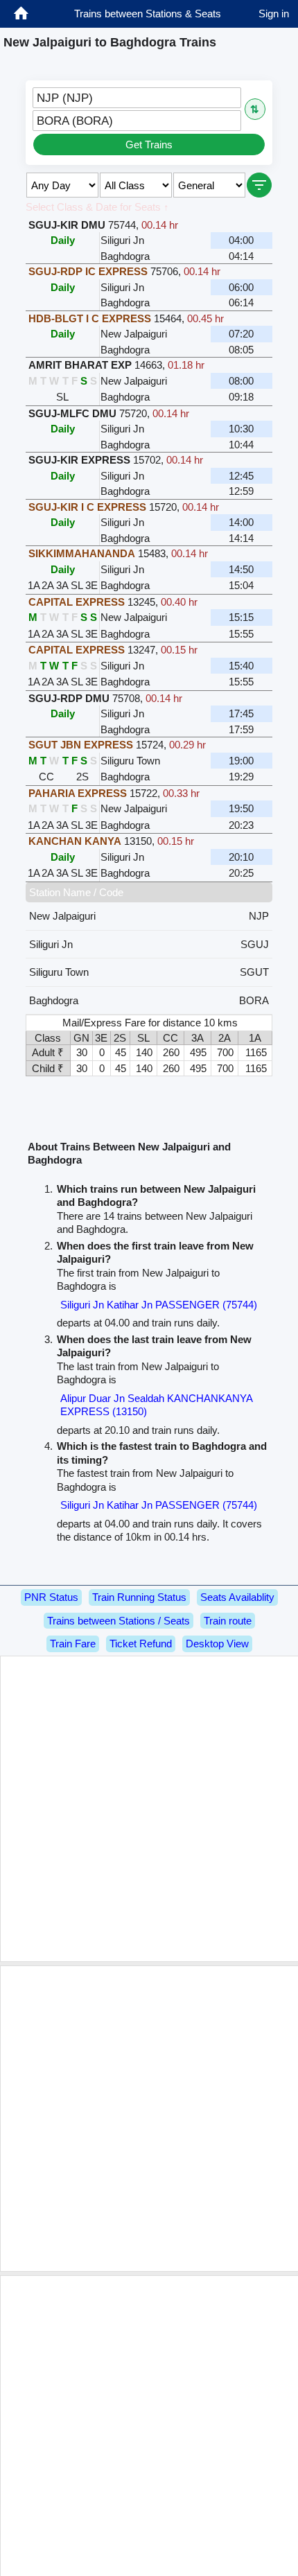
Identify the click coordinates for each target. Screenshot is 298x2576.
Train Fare (73, 1644)
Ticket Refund (141, 1644)
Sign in (274, 14)
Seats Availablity (237, 1597)
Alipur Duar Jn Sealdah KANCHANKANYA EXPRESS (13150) (156, 1405)
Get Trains (149, 144)
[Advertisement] (149, 1809)
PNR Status (51, 1597)
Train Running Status (139, 1597)
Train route (228, 1621)
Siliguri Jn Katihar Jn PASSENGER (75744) (159, 1305)
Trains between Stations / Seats (119, 1621)
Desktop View (217, 1644)
